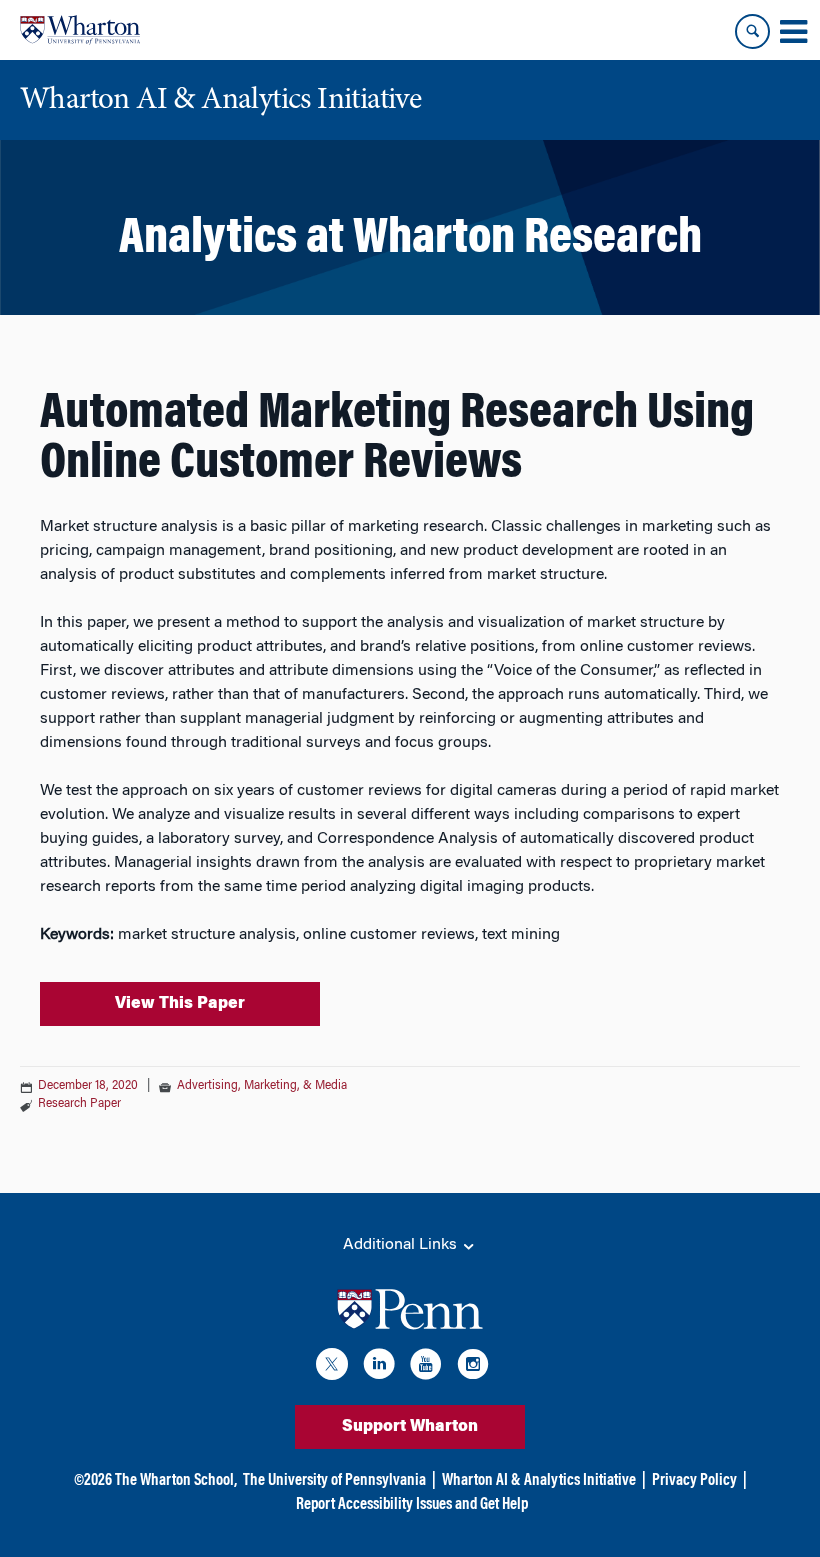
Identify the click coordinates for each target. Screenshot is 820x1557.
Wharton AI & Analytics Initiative (539, 1481)
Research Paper (79, 1104)
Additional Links (402, 1245)
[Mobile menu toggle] (793, 32)
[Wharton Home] (80, 30)
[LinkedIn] (379, 1367)
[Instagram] (473, 1367)
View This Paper (180, 1004)
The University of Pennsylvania (334, 1481)
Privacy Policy (694, 1481)
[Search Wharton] (752, 31)
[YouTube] (426, 1367)
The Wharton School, (176, 1481)
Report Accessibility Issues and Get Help (412, 1505)
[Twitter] (332, 1367)
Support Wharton (410, 1427)
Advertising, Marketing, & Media (262, 1086)
